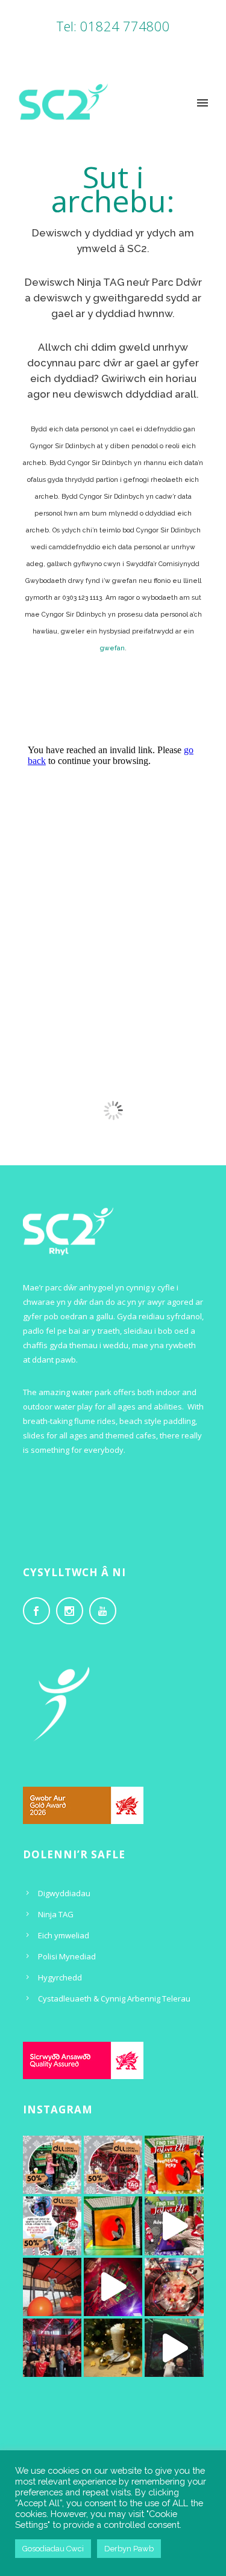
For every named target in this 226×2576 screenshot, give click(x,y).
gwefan (112, 648)
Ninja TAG (56, 1914)
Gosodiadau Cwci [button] (53, 2549)
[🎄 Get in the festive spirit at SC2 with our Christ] (113, 2287)
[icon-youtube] (106, 1611)
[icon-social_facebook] (39, 1611)
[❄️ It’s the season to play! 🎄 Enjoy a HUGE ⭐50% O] (113, 2165)
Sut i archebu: (113, 189)
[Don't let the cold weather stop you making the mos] (113, 2226)
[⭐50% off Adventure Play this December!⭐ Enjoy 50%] (52, 2165)
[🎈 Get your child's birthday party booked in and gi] (52, 2348)
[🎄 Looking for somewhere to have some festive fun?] (174, 2226)
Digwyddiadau (64, 1893)
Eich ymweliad (64, 1935)
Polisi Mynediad (67, 1956)
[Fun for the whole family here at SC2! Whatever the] (174, 2287)
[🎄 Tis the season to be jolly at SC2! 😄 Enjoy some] (174, 2165)
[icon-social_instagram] (73, 1611)
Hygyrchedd (60, 1977)
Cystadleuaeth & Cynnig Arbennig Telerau (114, 1998)
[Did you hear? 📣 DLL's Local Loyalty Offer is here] (52, 2226)
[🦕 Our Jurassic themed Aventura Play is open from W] (174, 2348)
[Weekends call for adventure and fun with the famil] (52, 2287)
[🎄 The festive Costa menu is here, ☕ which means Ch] (113, 2348)
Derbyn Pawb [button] (129, 2549)
